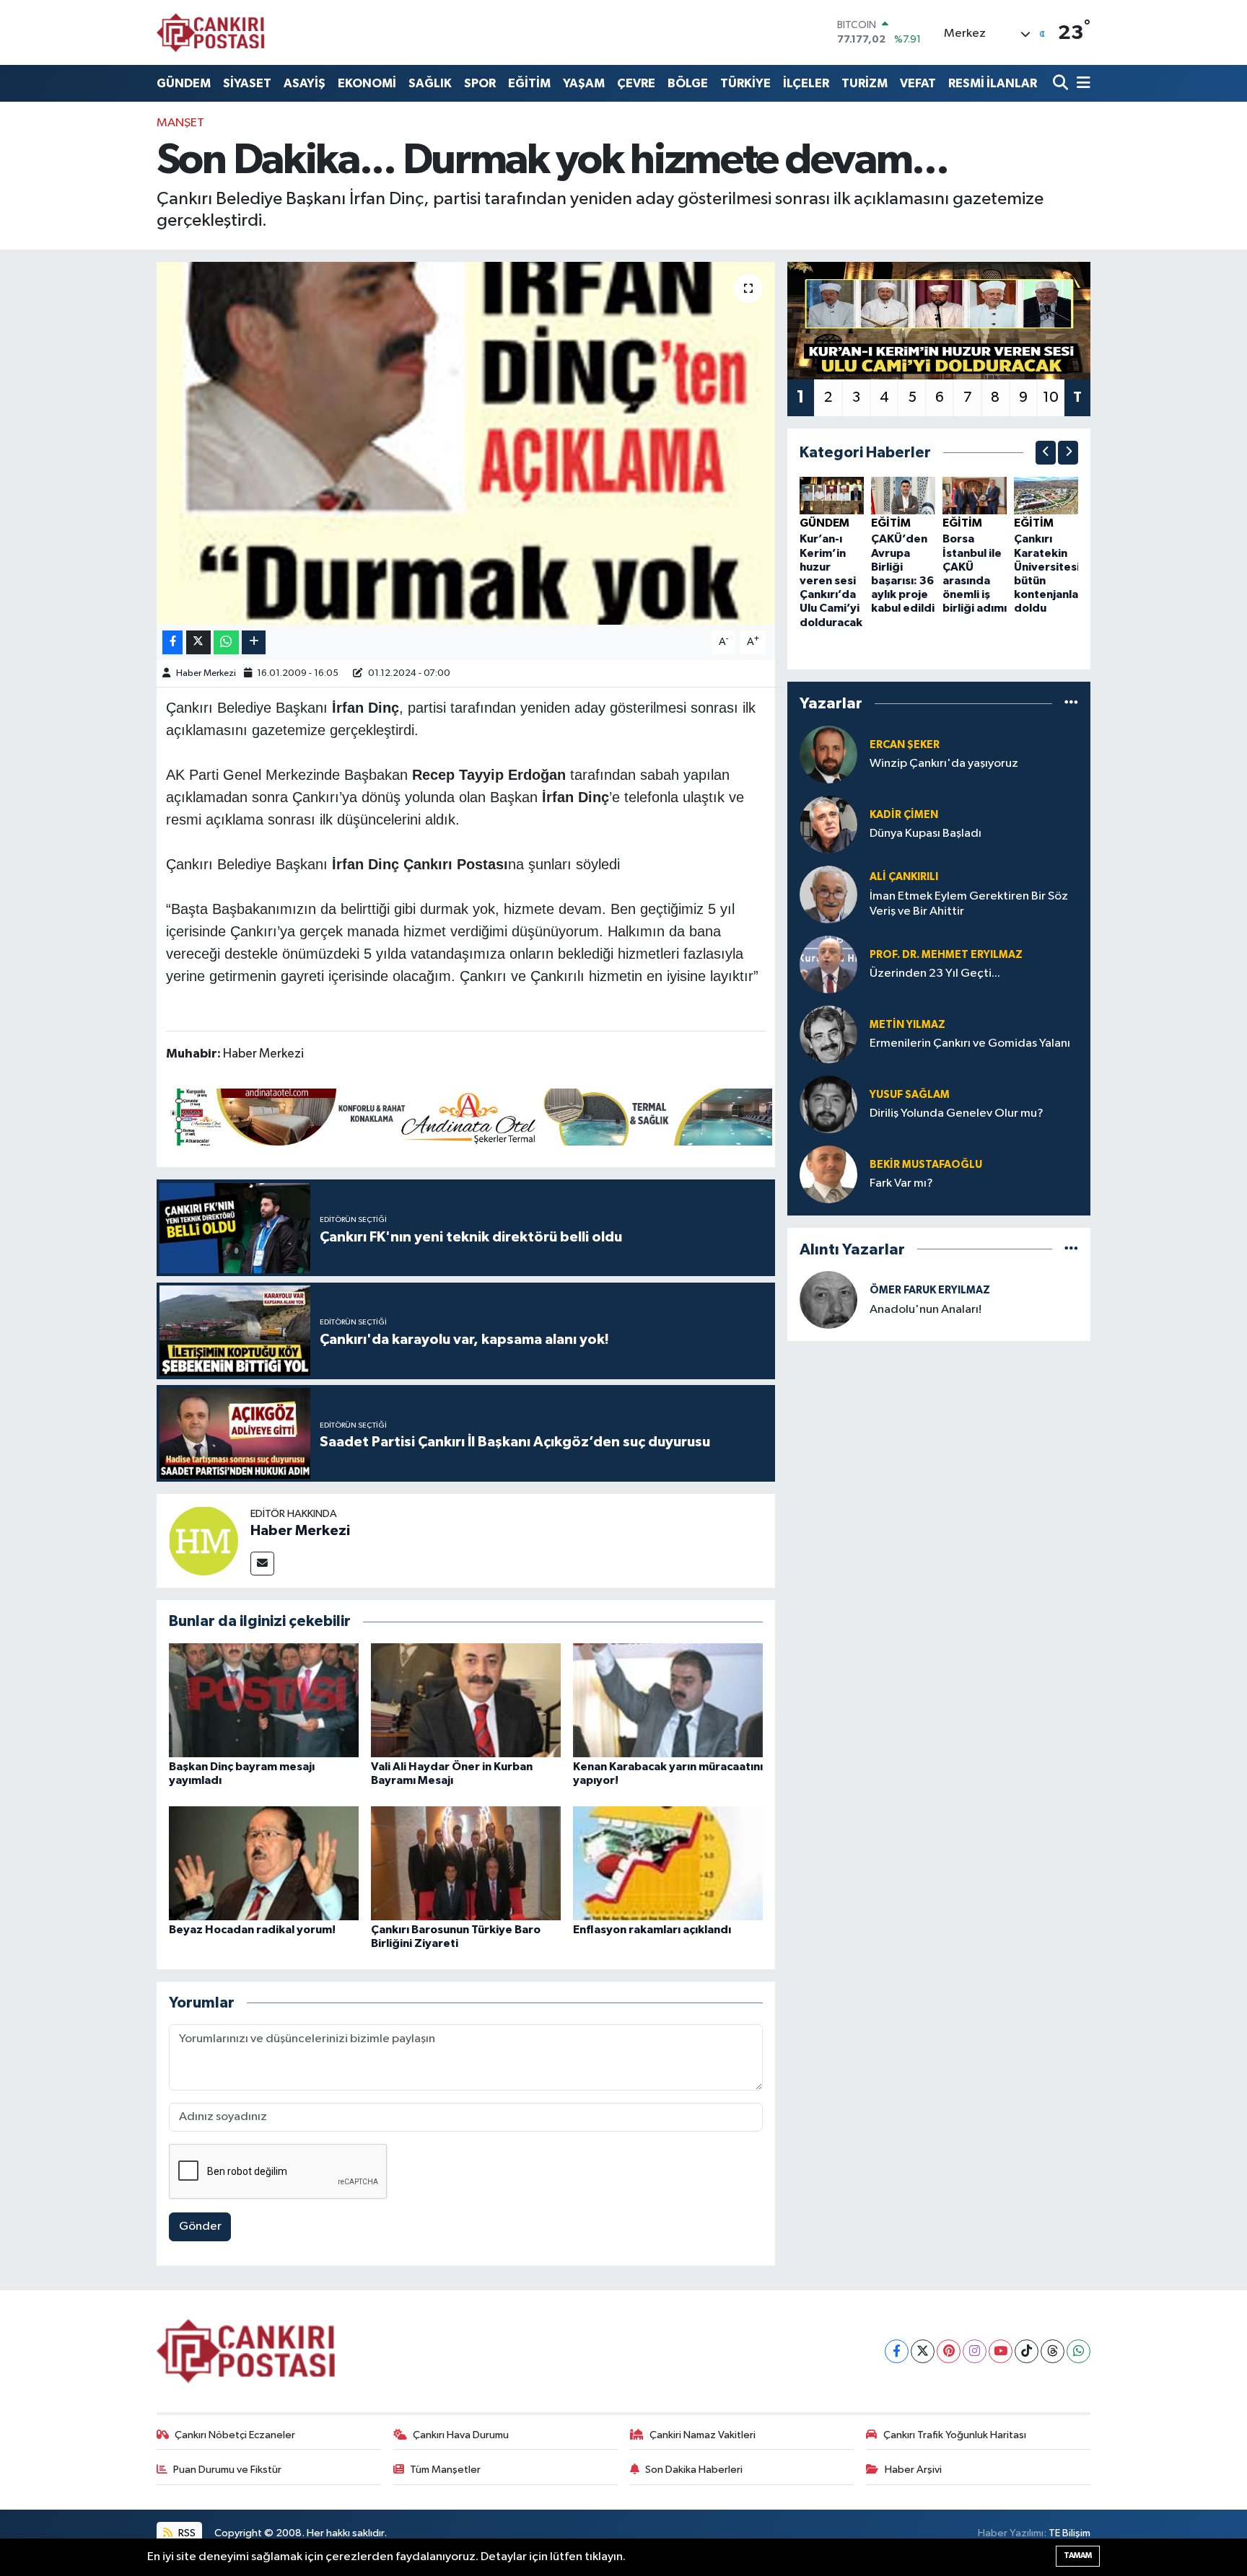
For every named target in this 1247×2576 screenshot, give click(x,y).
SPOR (480, 83)
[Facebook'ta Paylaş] (172, 642)
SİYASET (247, 83)
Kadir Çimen (904, 815)
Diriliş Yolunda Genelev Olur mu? (957, 1113)
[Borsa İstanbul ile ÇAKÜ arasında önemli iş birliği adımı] (975, 495)
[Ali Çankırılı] (828, 894)
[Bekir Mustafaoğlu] (828, 1174)
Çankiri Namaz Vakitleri (703, 2435)
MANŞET (180, 123)
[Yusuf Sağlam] (828, 1104)
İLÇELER (806, 83)
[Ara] (1062, 83)
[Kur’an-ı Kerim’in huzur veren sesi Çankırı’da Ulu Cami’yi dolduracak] (832, 495)
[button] (1046, 453)
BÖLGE (688, 83)
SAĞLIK (430, 83)
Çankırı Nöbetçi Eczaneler (235, 2435)
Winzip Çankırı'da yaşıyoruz (944, 764)
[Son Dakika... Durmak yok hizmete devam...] (466, 443)
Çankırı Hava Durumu (461, 2435)
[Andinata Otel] (469, 1116)
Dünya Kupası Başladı (926, 834)
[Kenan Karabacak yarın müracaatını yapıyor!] (668, 1700)
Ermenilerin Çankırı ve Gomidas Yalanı (970, 1043)
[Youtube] (1001, 2351)
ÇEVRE (636, 83)
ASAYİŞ (305, 83)
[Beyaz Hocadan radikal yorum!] (264, 1863)
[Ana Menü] (1081, 83)
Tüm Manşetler (445, 2470)
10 (1051, 397)
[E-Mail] (262, 1564)
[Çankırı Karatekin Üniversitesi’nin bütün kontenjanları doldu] (1046, 495)
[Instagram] (975, 2351)
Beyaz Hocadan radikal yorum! (252, 1930)
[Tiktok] (1027, 2351)
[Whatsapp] (1078, 2351)
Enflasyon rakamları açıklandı (652, 1930)
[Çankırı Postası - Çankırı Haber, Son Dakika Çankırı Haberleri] (211, 32)
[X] (923, 2351)
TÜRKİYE (745, 83)
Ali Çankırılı (904, 877)
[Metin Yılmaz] (828, 1034)
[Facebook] (897, 2351)
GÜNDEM (184, 83)
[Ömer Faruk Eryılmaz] (828, 1300)
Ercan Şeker (905, 745)
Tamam (1078, 2555)
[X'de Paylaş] (198, 642)
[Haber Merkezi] (204, 1540)
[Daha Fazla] (254, 642)
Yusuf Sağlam (910, 1095)
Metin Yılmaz (907, 1025)
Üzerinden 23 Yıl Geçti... (935, 973)
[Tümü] (1071, 704)
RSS (186, 2533)
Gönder (200, 2226)
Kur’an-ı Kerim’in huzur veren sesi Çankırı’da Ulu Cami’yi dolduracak (831, 580)
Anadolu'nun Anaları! (926, 1310)
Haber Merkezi (206, 673)
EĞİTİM (529, 83)
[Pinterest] (949, 2351)
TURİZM (865, 83)
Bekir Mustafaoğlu (926, 1165)
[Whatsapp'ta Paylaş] (226, 642)
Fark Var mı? (901, 1183)
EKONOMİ (367, 83)
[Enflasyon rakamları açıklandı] (668, 1863)
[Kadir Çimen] (828, 824)
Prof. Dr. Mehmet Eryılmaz (946, 955)
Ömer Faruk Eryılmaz (930, 1290)
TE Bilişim (1069, 2533)
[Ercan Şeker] (828, 754)
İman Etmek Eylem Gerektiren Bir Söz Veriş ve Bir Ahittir (969, 904)
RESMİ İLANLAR (993, 83)
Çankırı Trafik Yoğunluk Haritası (955, 2435)
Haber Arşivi (913, 2470)
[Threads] (1053, 2351)
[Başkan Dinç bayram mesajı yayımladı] (264, 1700)
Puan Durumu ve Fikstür (227, 2470)
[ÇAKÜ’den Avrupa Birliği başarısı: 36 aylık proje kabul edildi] (903, 495)
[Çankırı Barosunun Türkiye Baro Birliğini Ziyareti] (466, 1863)
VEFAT (918, 83)
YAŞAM (584, 83)
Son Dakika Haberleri (694, 2470)
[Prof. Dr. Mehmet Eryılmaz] (828, 964)
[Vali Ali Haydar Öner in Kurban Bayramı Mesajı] (466, 1700)
